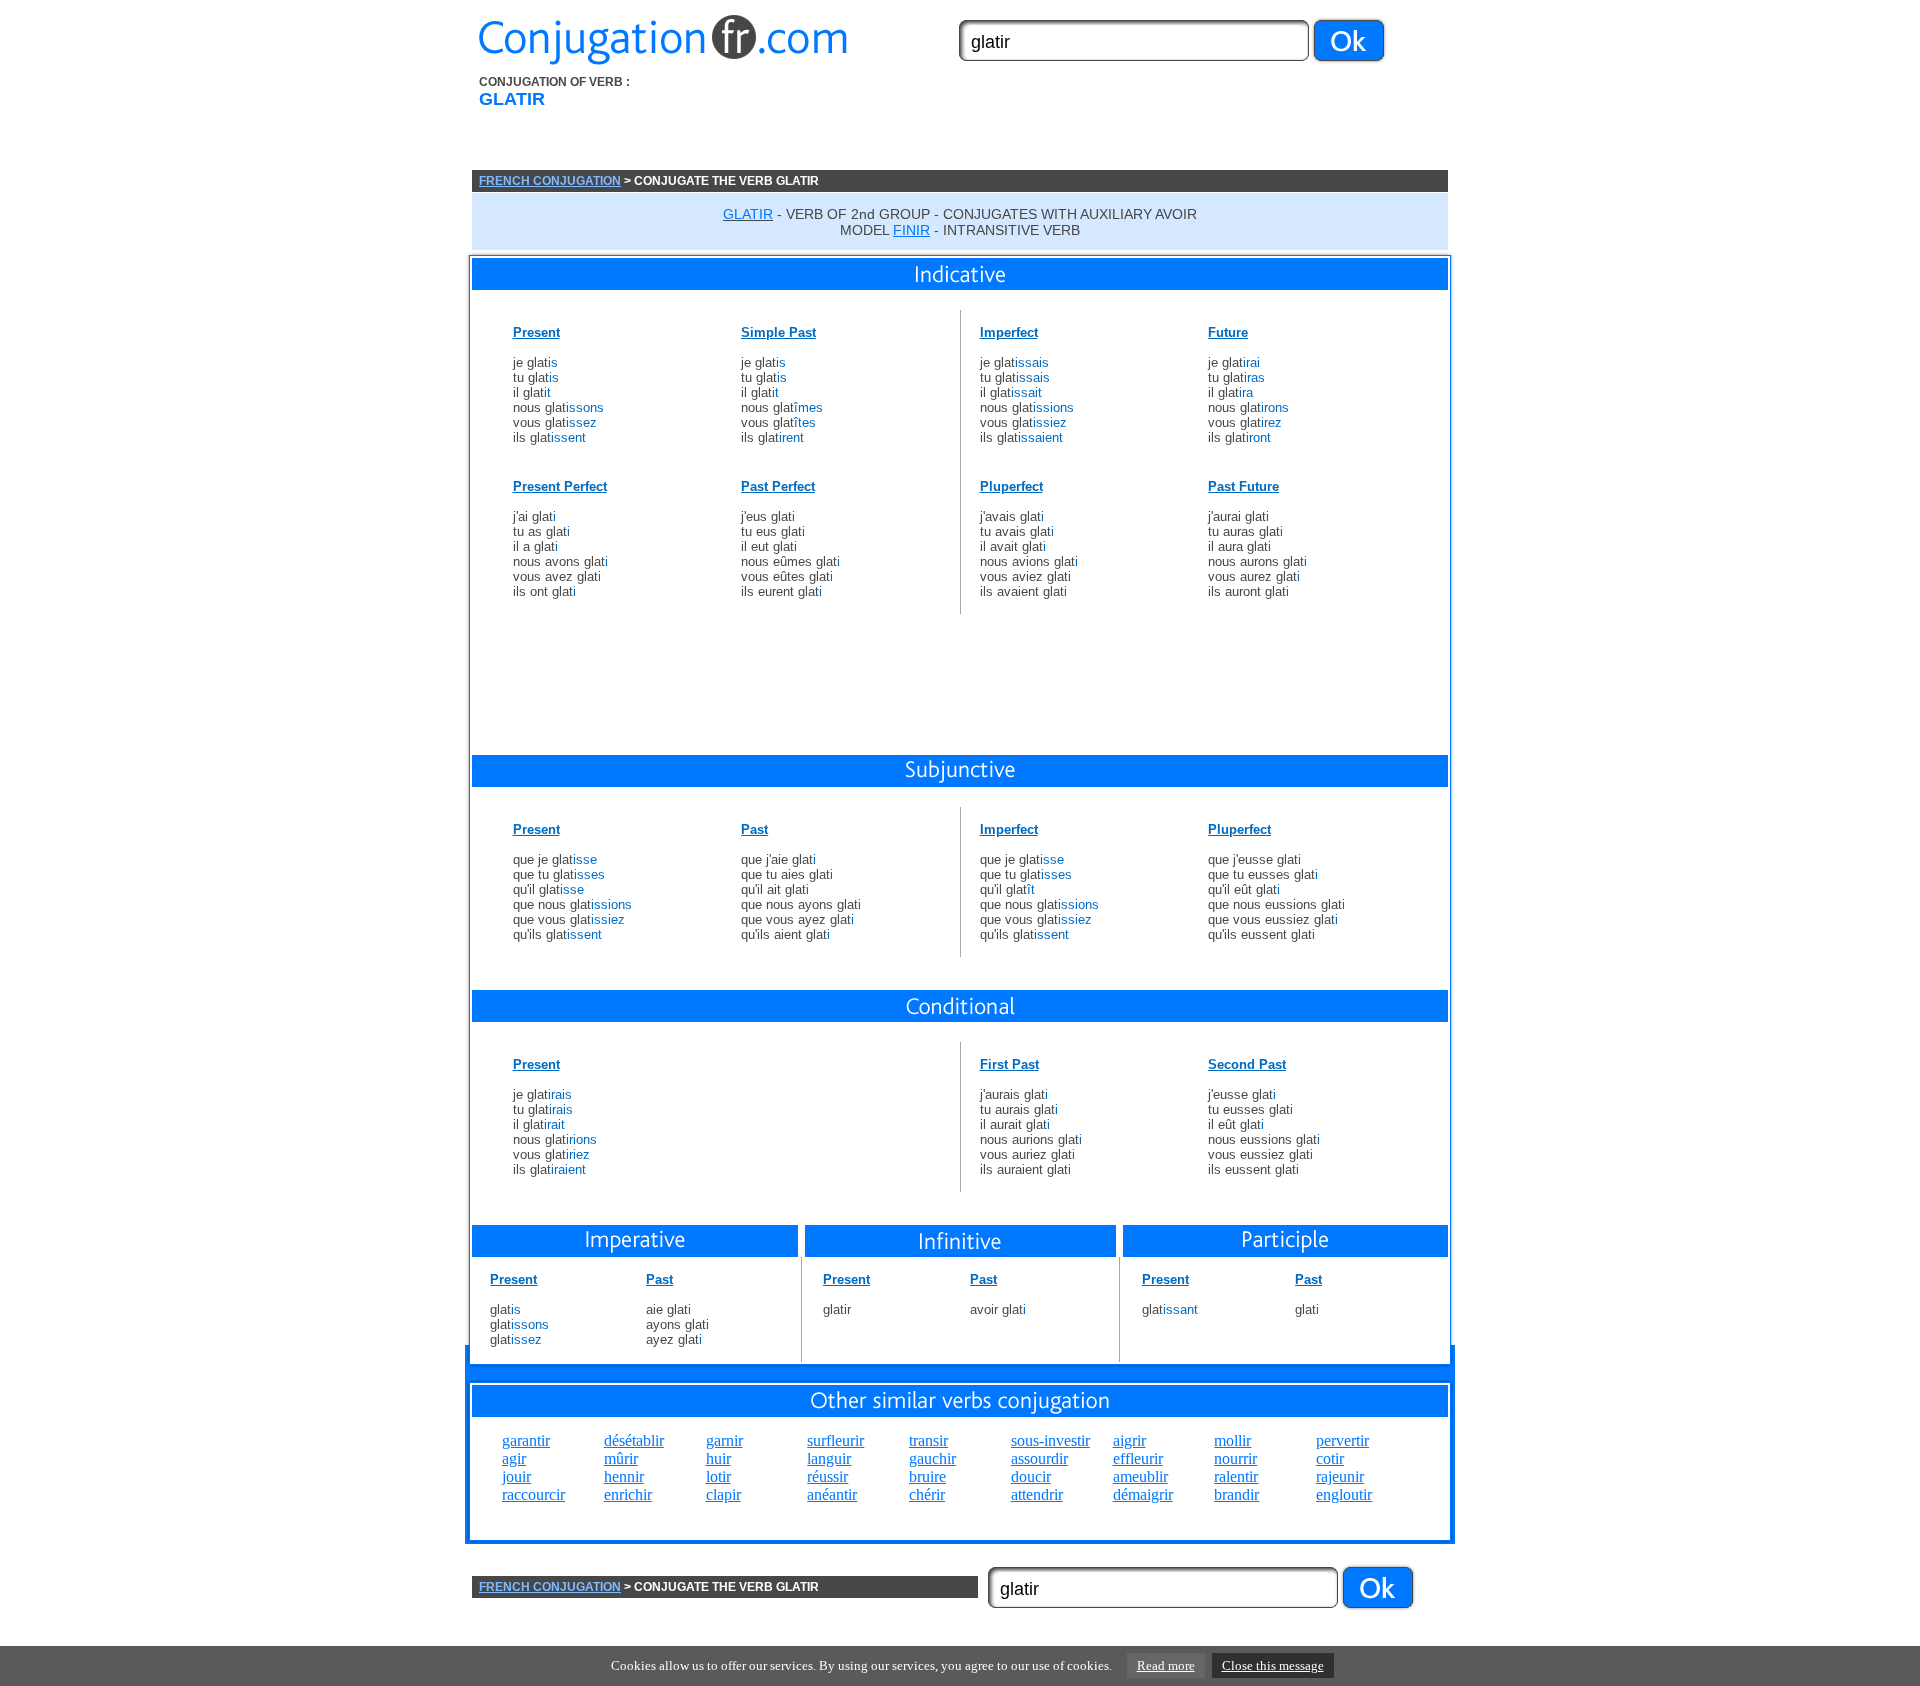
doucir (1031, 1476)
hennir (624, 1476)
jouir (516, 1476)
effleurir (1138, 1458)
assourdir (1039, 1458)
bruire (927, 1476)
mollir (1232, 1440)
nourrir (1235, 1458)
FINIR (911, 230)
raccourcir (533, 1494)
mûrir (621, 1458)
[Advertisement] (1073, 123)
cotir (1330, 1458)
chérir (927, 1494)
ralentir (1236, 1476)
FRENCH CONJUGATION (550, 181)
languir (829, 1458)
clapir (723, 1494)
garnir (724, 1440)
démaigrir (1143, 1494)
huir (718, 1458)
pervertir (1342, 1440)
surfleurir (835, 1440)
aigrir (1129, 1440)
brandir (1236, 1494)
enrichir (628, 1494)
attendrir (1037, 1494)
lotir (718, 1476)
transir (928, 1440)
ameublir (1140, 1476)
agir (514, 1458)
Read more (1166, 1665)
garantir (526, 1440)
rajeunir (1340, 1476)
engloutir (1344, 1494)
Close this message (1273, 1665)
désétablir (634, 1440)
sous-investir (1050, 1440)
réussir (827, 1476)
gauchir (932, 1458)
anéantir (832, 1494)
